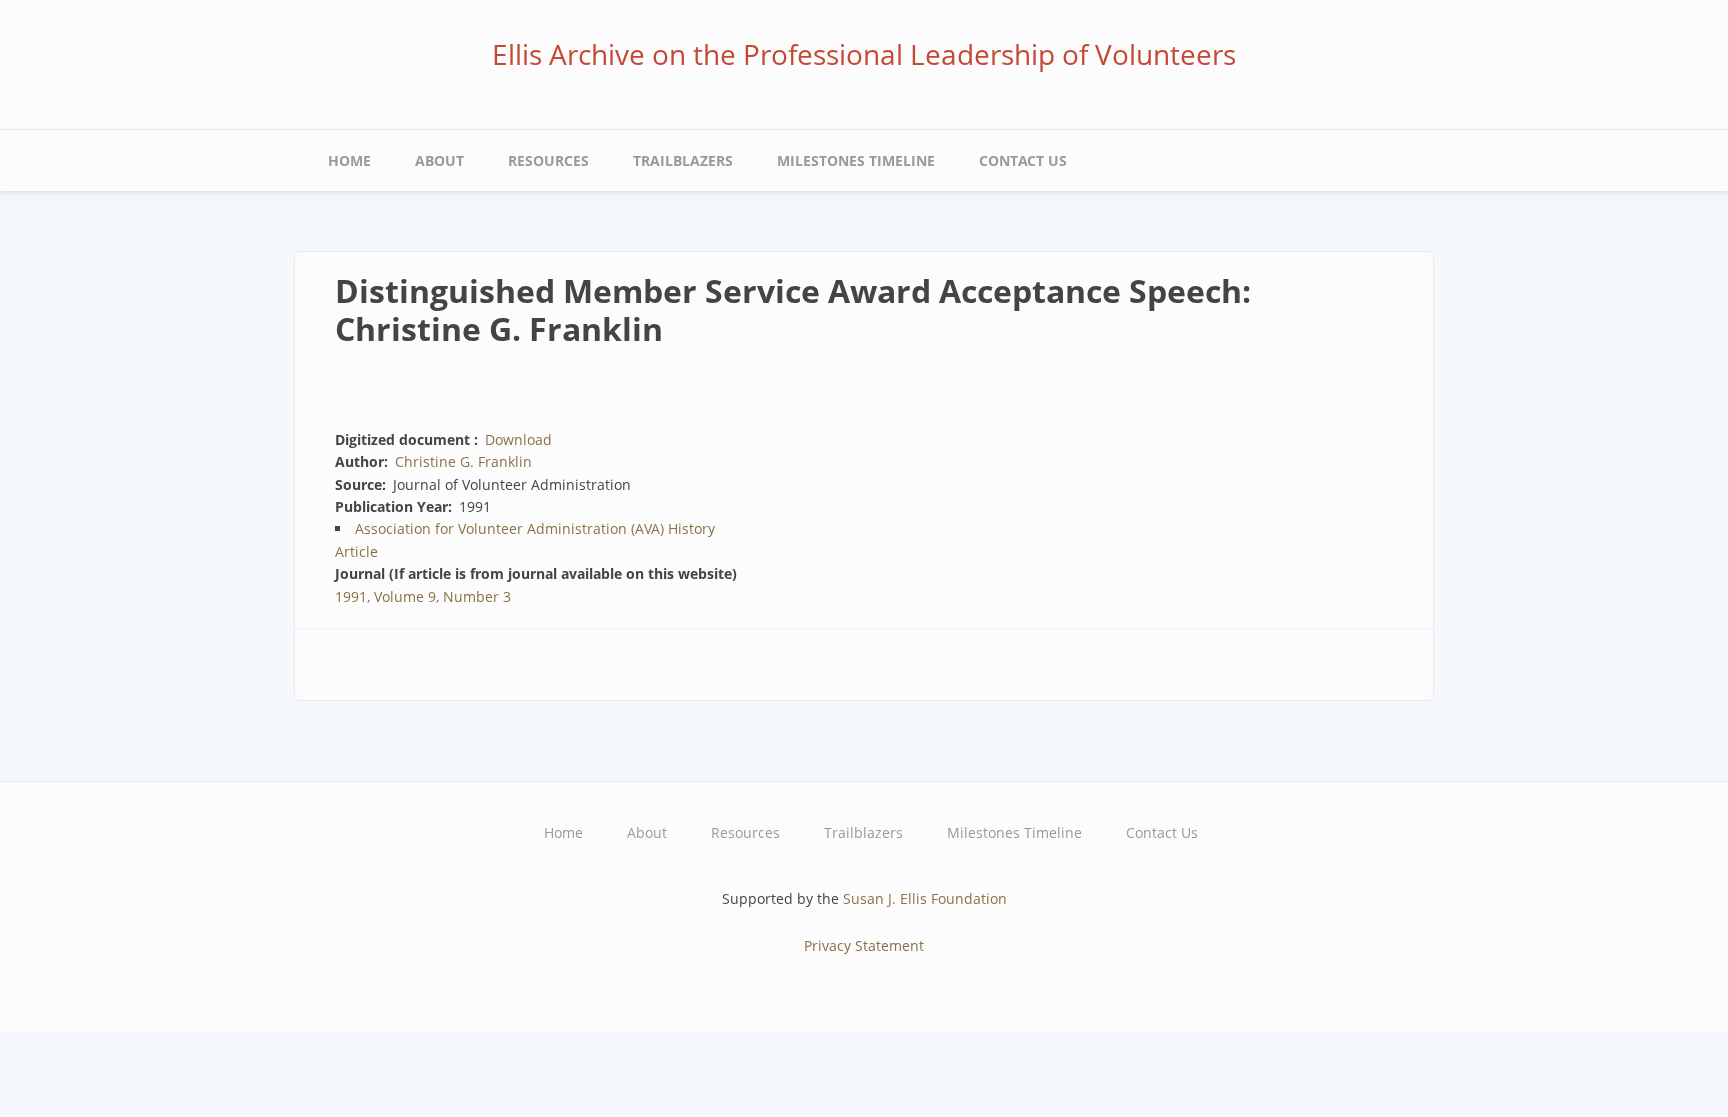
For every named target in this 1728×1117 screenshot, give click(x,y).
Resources (548, 160)
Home (349, 160)
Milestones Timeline (856, 160)
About (439, 160)
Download (518, 439)
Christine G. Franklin (463, 461)
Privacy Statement (864, 945)
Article (356, 551)
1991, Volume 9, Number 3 (423, 596)
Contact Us (1023, 160)
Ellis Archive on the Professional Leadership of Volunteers (864, 54)
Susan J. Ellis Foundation (925, 898)
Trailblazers (683, 160)
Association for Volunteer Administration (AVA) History (535, 528)
